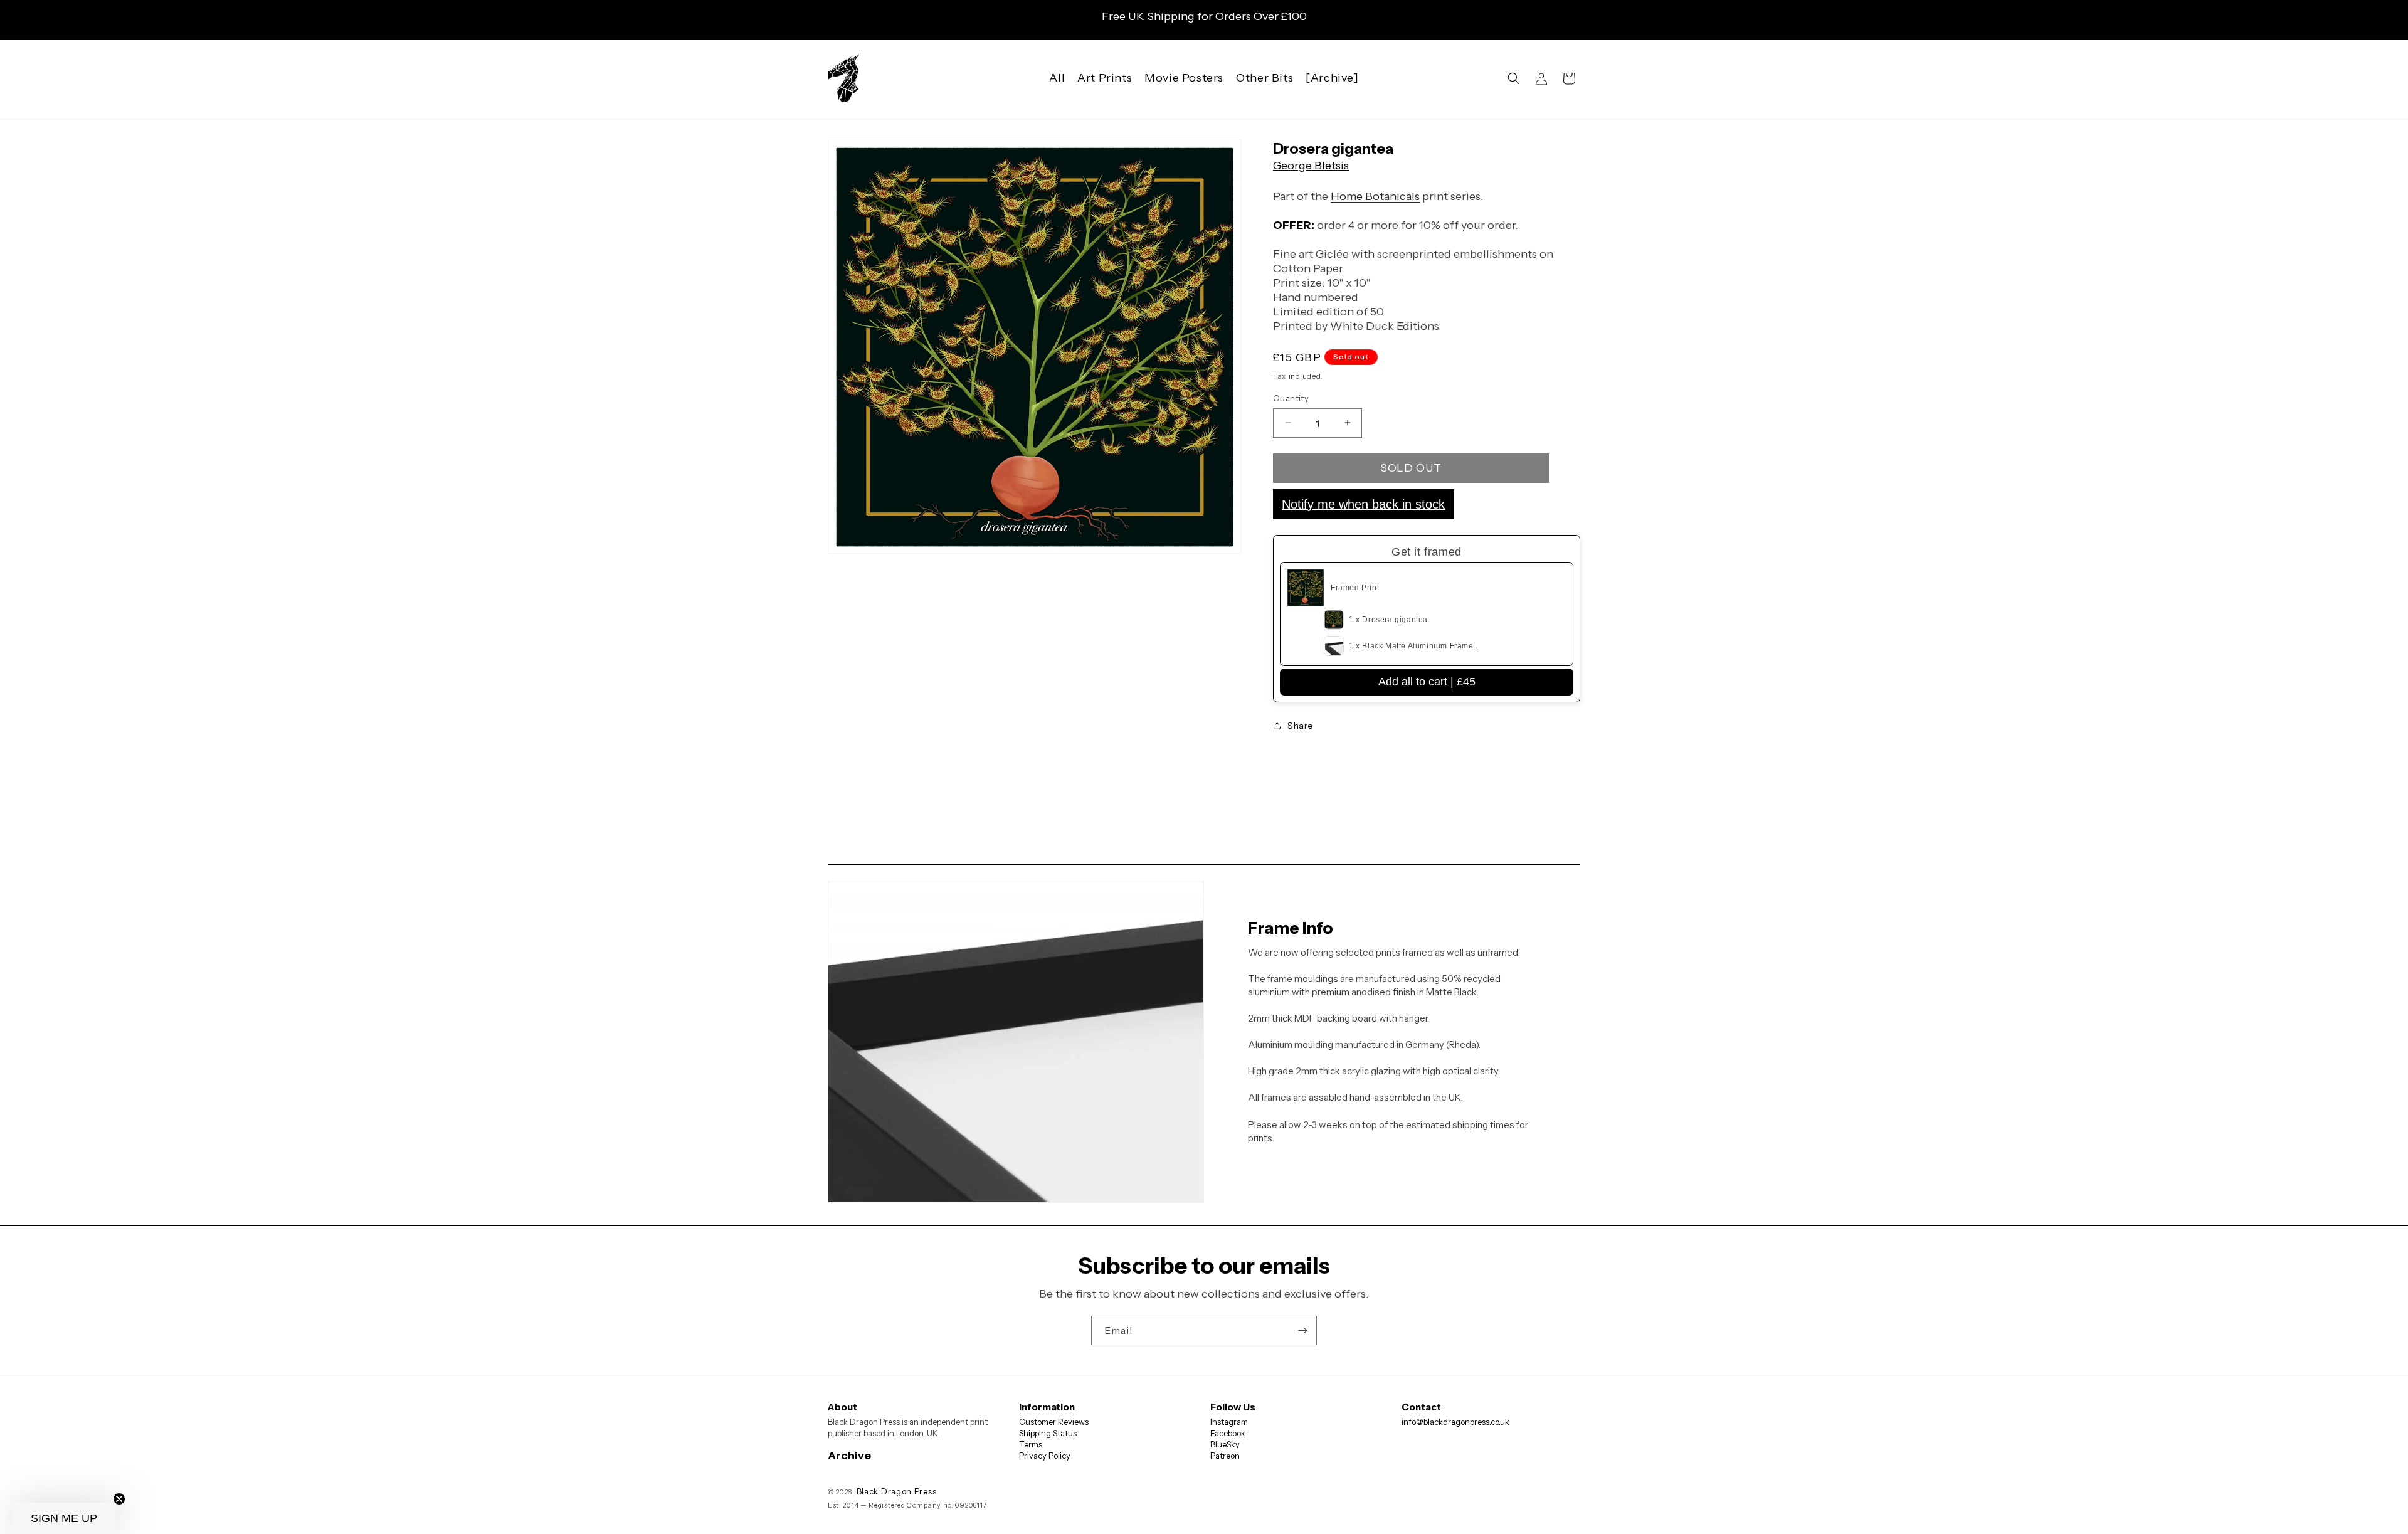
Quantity (1291, 398)
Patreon (1225, 1456)
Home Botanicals (1375, 196)
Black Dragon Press (897, 1491)
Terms (1031, 1444)
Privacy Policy (1045, 1456)
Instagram (1229, 1422)
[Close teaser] (119, 1499)
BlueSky (1225, 1444)
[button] (1514, 78)
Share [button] (1301, 726)
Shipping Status (1048, 1433)
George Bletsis (1311, 166)
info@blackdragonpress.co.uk (1455, 1422)
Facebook (1228, 1433)
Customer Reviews (1054, 1422)
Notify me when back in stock (1363, 504)
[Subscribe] (1302, 1330)
